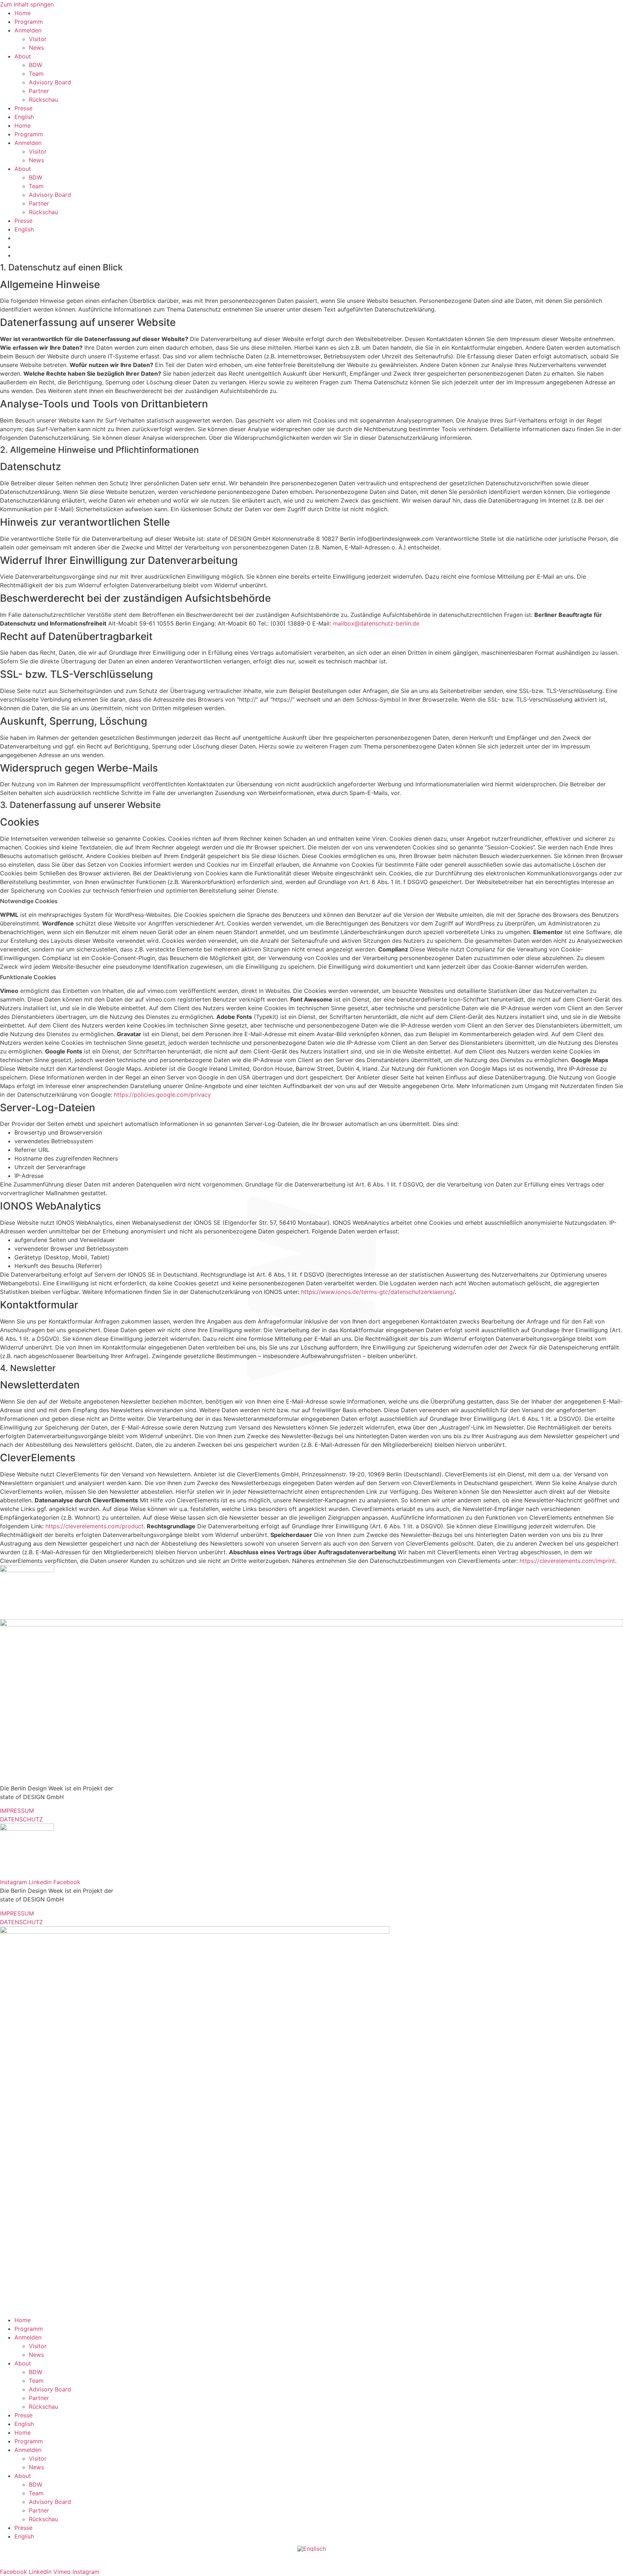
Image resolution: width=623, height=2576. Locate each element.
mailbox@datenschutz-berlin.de (376, 623)
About (23, 56)
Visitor (38, 39)
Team (36, 74)
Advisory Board (50, 82)
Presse (23, 108)
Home (23, 13)
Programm (29, 22)
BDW (36, 65)
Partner (39, 91)
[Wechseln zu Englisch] (312, 2549)
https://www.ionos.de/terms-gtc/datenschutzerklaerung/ (378, 1292)
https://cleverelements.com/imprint (567, 1561)
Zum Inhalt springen (27, 4)
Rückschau (43, 100)
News (36, 48)
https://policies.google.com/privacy (162, 1095)
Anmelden (28, 30)
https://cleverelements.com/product (94, 1526)
